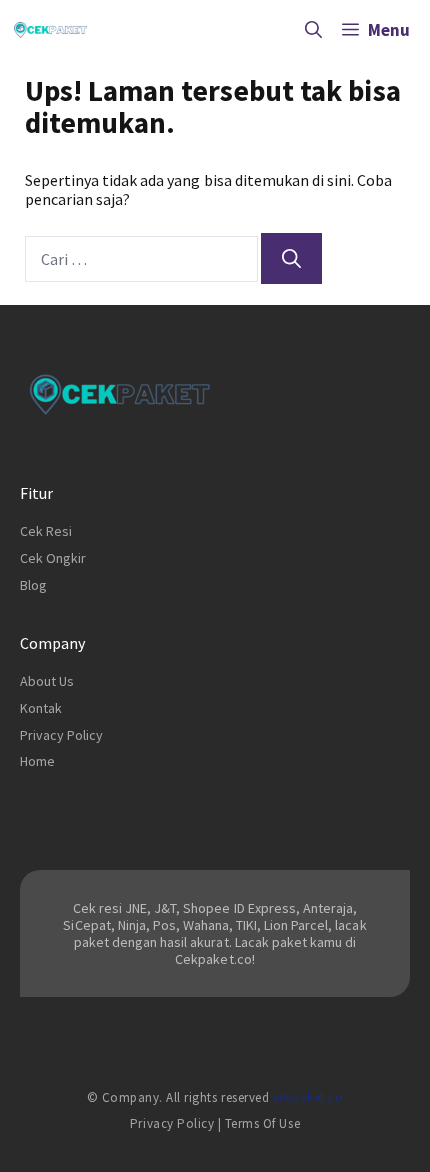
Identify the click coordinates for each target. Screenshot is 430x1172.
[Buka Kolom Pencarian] (313, 30)
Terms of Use (262, 1123)
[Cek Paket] (50, 30)
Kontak (41, 708)
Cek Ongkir (53, 558)
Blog (33, 585)
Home (37, 761)
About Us (47, 681)
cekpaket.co (308, 1097)
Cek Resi (46, 531)
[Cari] (291, 258)
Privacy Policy (61, 735)
